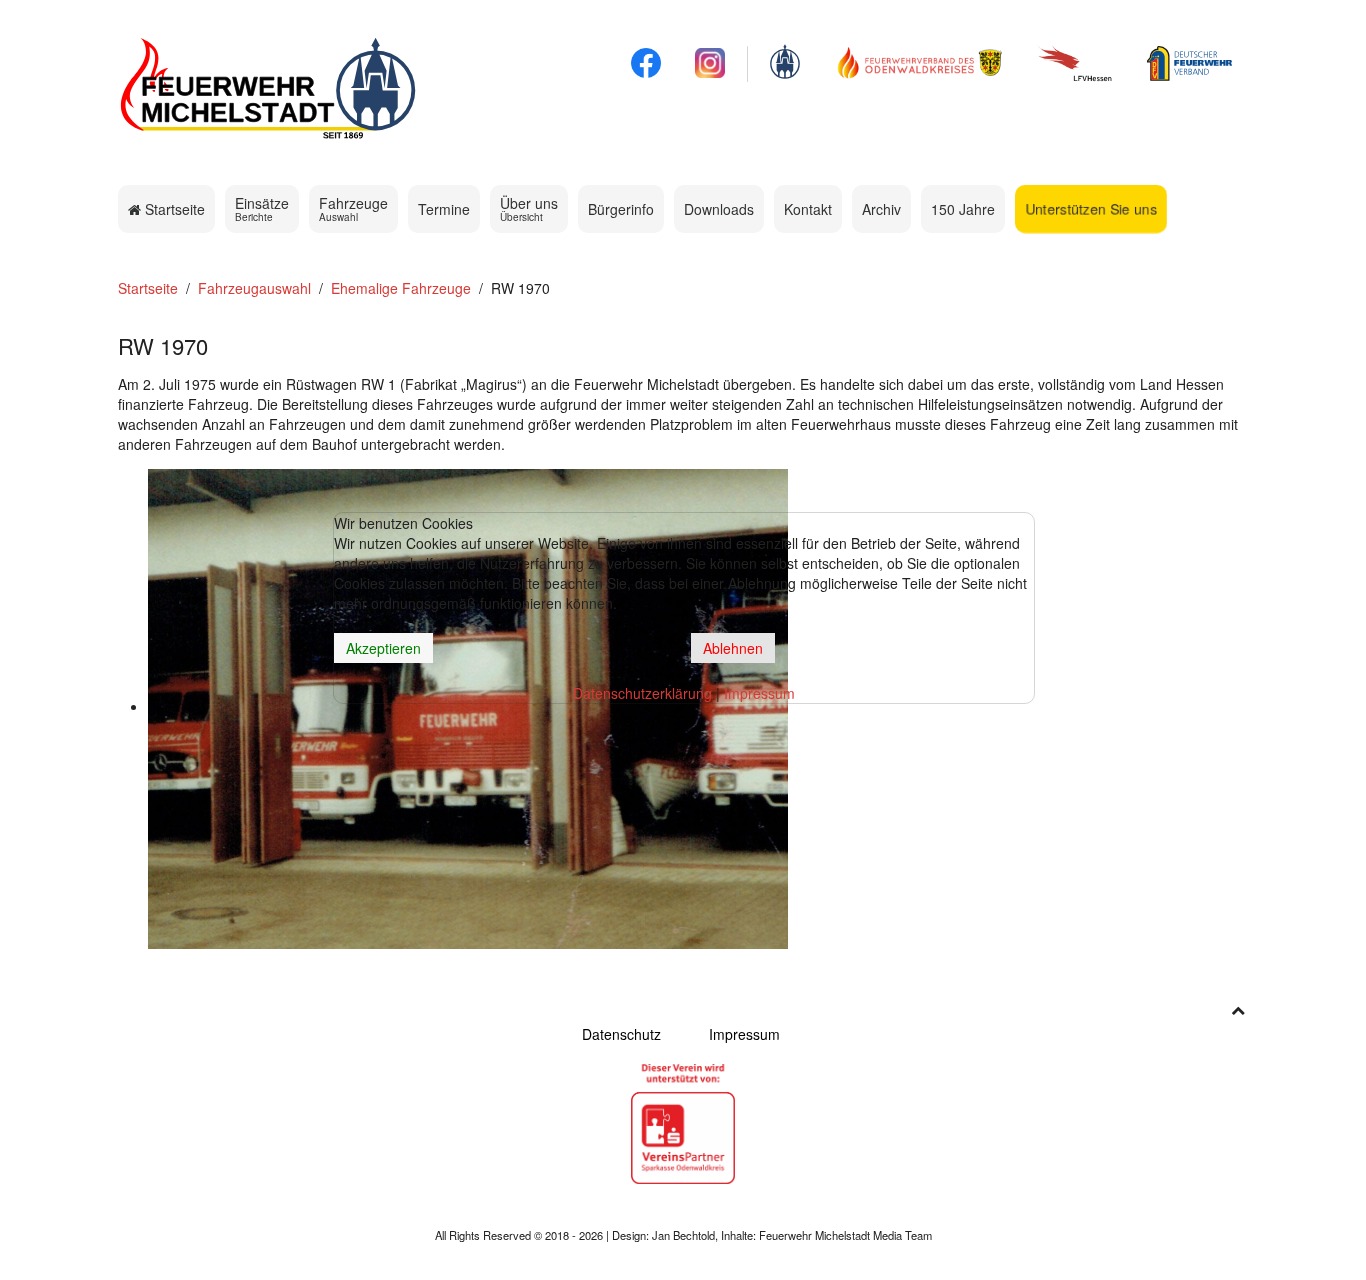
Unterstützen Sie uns (1091, 209)
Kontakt (808, 209)
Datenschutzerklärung (642, 693)
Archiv (881, 209)
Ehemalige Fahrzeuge (401, 288)
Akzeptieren (383, 648)
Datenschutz (621, 1034)
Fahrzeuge (353, 208)
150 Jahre (963, 209)
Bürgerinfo (621, 209)
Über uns (529, 208)
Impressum (744, 1034)
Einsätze (262, 208)
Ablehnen (733, 648)
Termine (444, 209)
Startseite (173, 209)
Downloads (719, 209)
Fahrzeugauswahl (254, 288)
